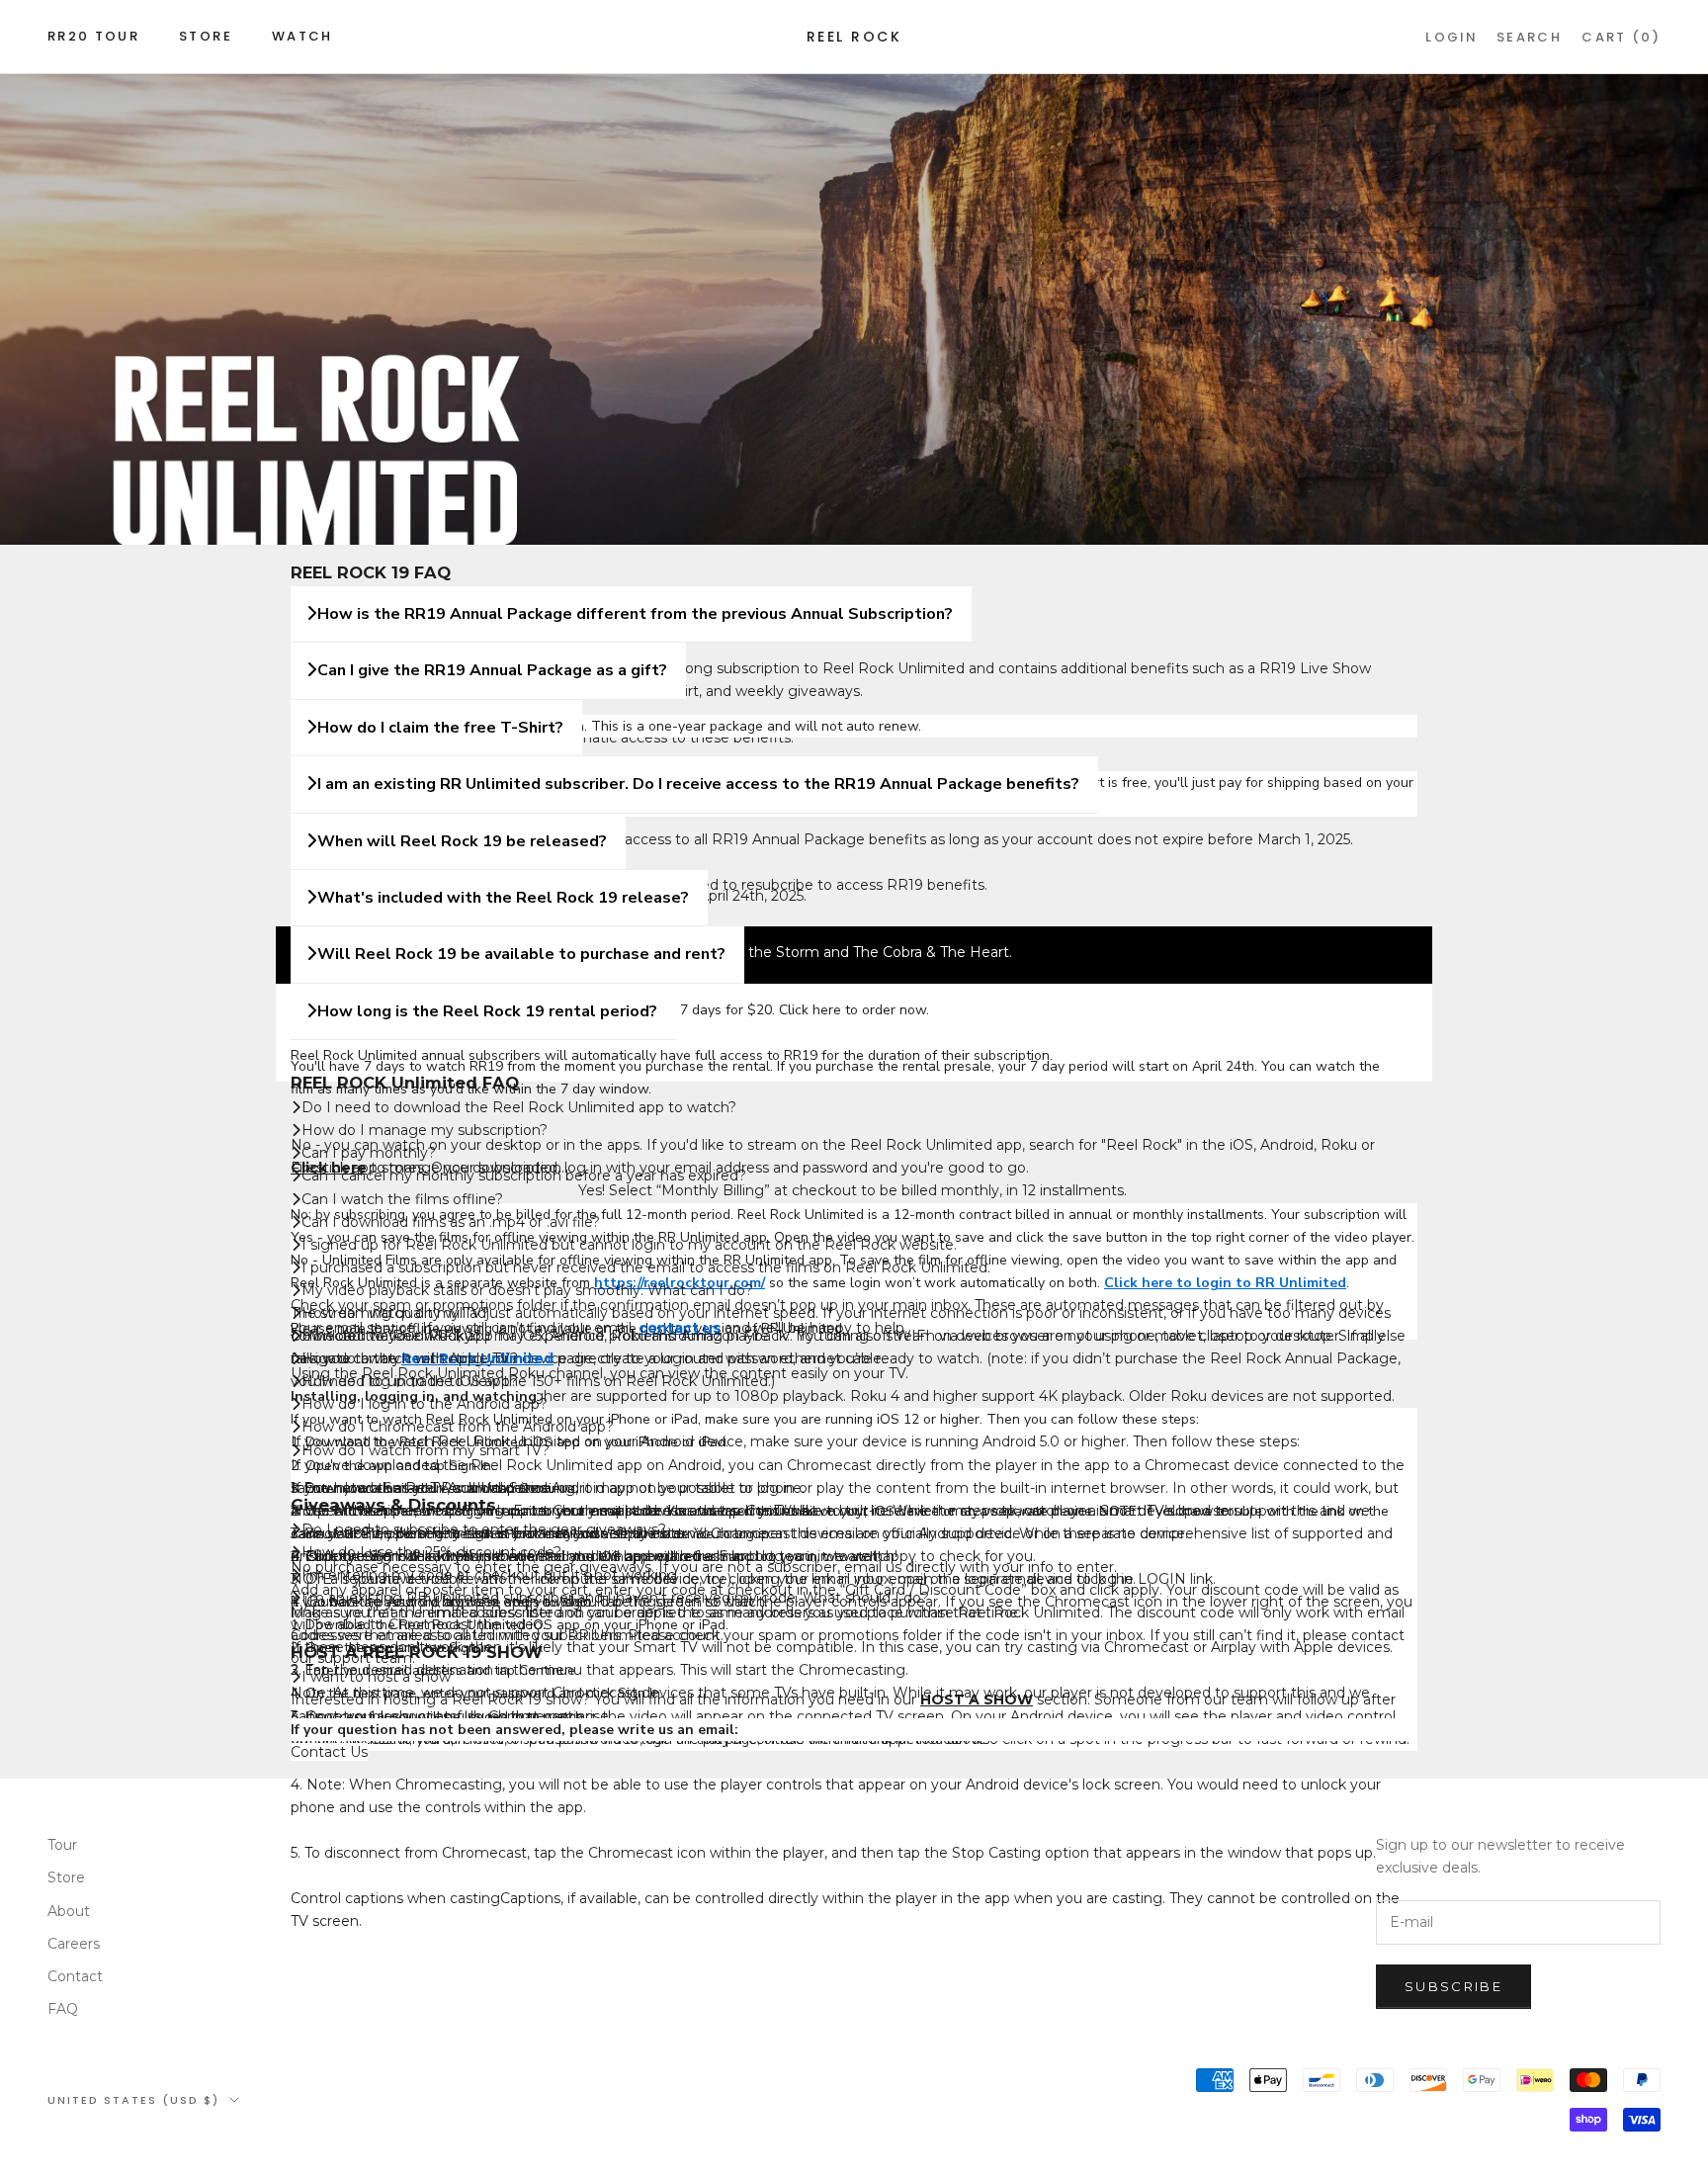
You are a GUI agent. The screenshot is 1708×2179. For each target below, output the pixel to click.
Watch (302, 36)
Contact (75, 1976)
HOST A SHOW (977, 1700)
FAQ (63, 2009)
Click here (810, 1010)
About (69, 1911)
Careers (74, 1944)
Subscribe (1453, 1986)
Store (206, 36)
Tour (62, 1845)
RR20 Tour (93, 36)
